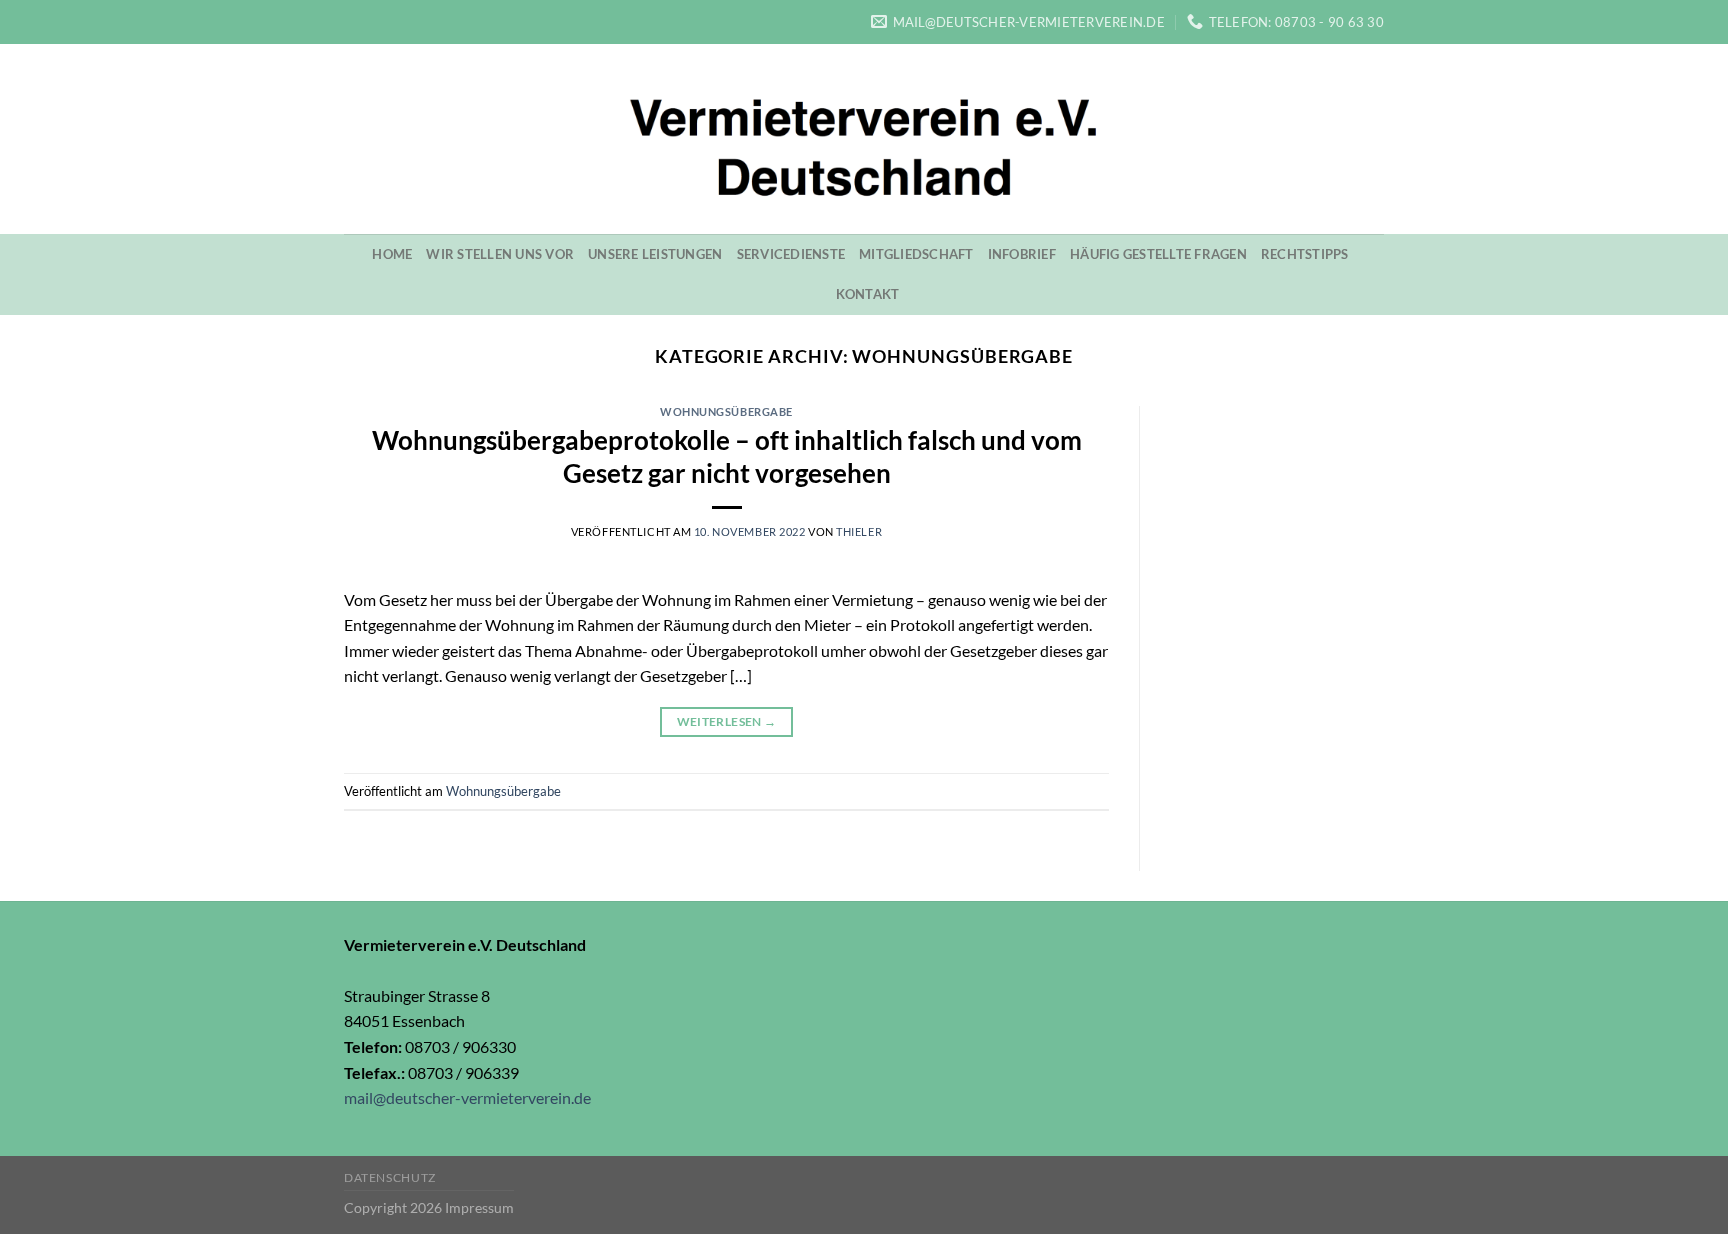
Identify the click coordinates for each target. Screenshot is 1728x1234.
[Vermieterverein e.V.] (864, 139)
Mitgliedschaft (916, 254)
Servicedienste (791, 254)
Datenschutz (390, 1177)
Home (392, 254)
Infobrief (1022, 254)
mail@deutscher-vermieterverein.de (467, 1097)
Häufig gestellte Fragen (1158, 254)
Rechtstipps (1305, 254)
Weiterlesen (727, 721)
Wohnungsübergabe (726, 411)
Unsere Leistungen (655, 254)
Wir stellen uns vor (500, 254)
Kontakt (868, 294)
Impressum (479, 1207)
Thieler (859, 531)
